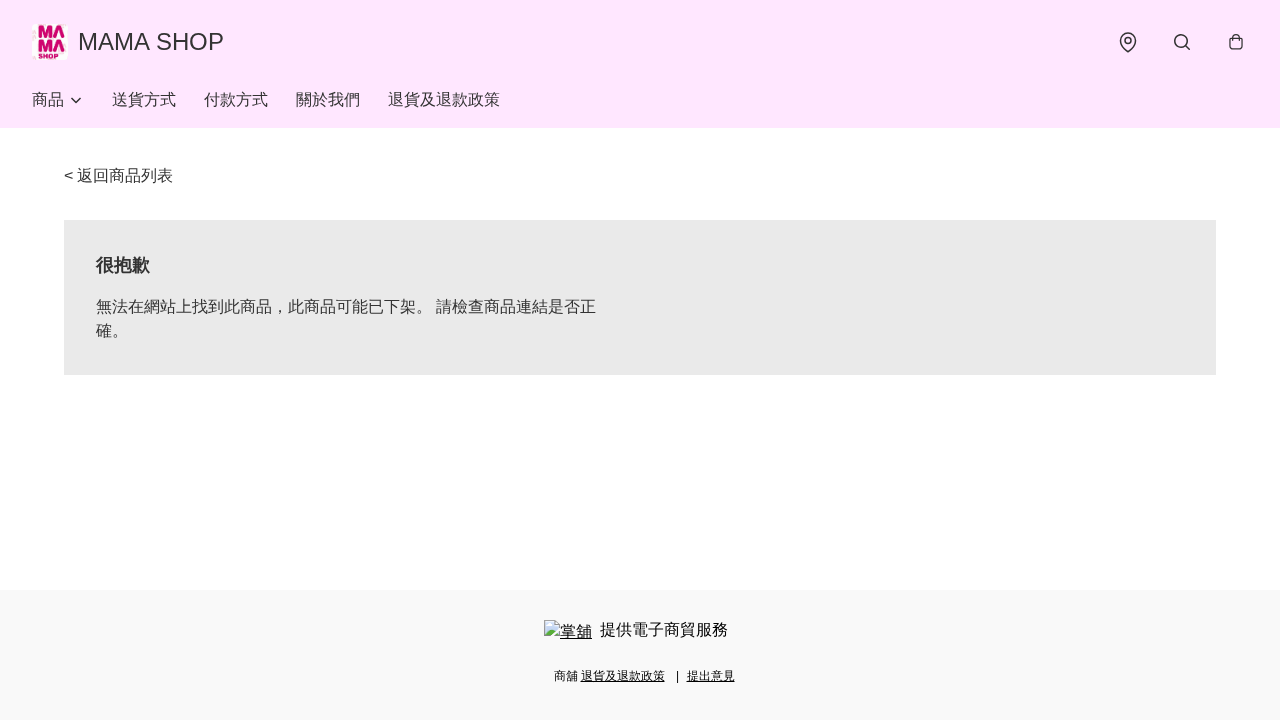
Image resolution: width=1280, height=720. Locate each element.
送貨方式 (144, 99)
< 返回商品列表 (118, 175)
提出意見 (711, 676)
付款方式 (236, 99)
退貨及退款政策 (444, 99)
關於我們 (328, 99)
